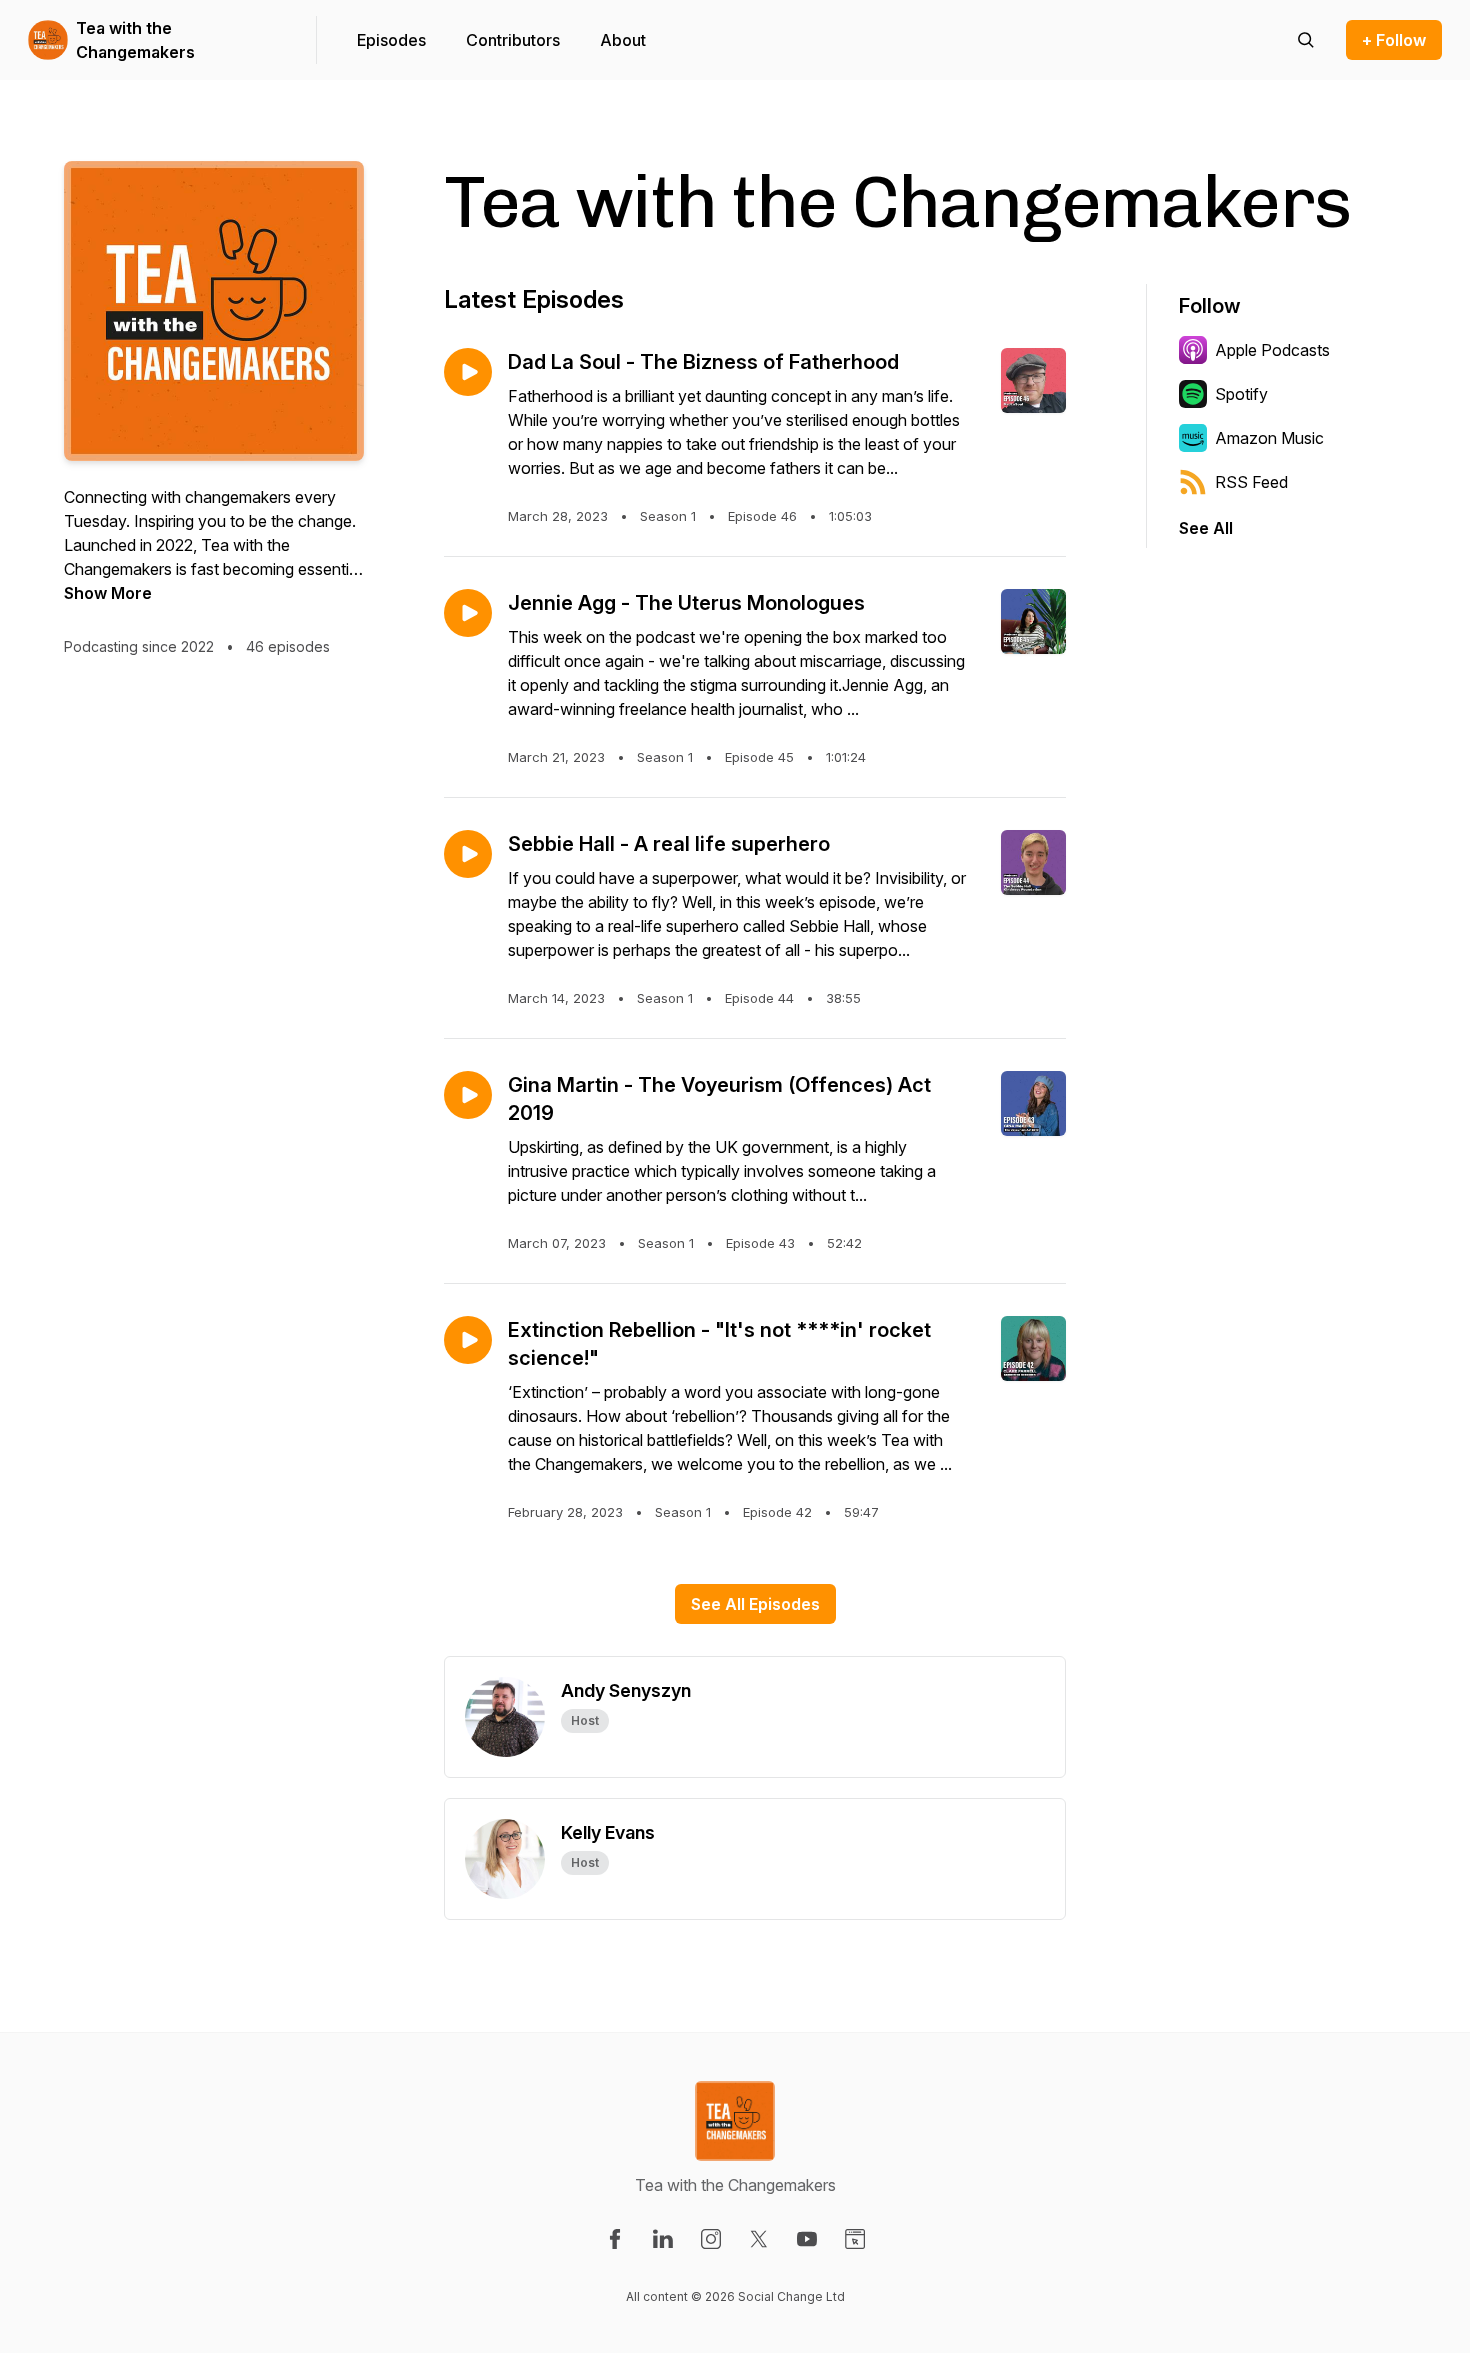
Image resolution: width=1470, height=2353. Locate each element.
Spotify (1241, 394)
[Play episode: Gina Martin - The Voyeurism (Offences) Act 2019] (468, 1095)
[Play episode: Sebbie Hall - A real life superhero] (468, 854)
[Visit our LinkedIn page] (663, 2239)
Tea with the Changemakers (135, 40)
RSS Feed (1251, 482)
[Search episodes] (1306, 40)
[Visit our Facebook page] (615, 2239)
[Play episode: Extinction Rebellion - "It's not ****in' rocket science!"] (468, 1340)
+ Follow (1394, 40)
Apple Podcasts (1272, 350)
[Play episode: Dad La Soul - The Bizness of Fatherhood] (468, 372)
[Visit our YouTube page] (807, 2239)
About (623, 40)
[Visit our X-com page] (759, 2239)
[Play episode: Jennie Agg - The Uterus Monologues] (468, 613)
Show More (108, 593)
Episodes (391, 40)
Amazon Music (1269, 438)
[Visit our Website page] (855, 2239)
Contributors (513, 40)
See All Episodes (755, 1604)
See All (1206, 528)
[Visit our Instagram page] (711, 2239)
